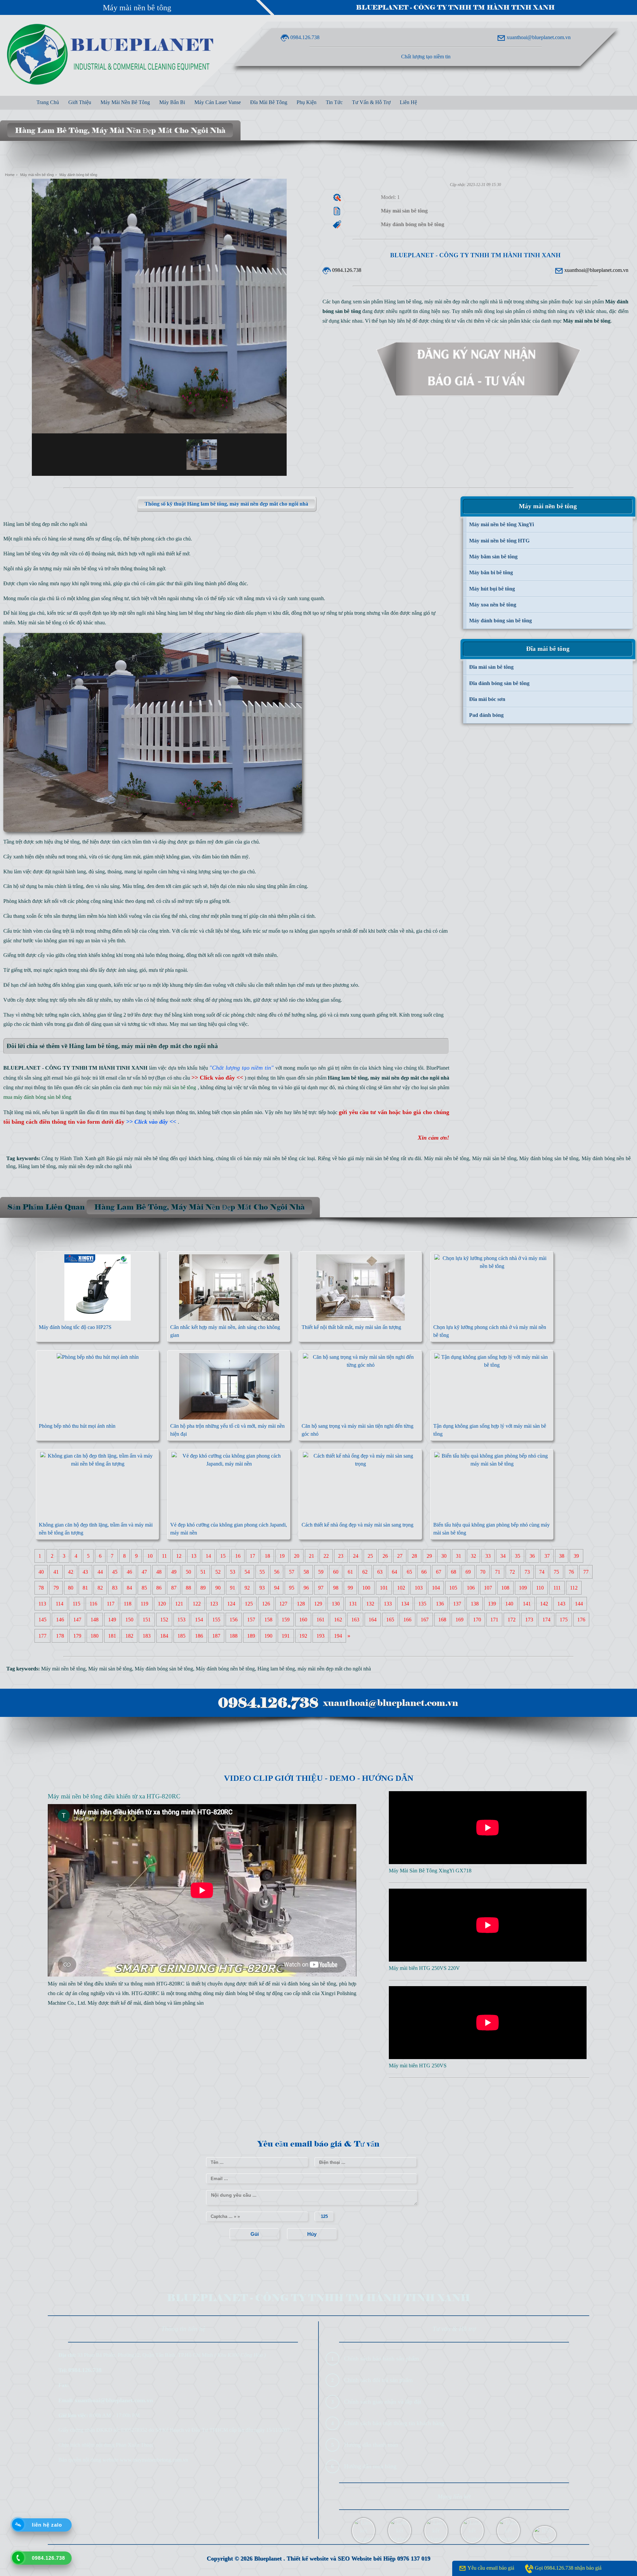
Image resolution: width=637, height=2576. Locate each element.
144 (579, 1604)
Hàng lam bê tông (37, 1166)
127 (283, 1604)
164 (373, 1620)
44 (100, 1572)
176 (581, 1620)
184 (164, 1636)
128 (301, 1604)
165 (390, 1620)
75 (556, 1572)
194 (338, 1636)
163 (355, 1620)
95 (292, 1588)
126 (266, 1604)
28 (414, 1556)
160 (303, 1620)
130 (336, 1604)
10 (150, 1556)
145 (42, 1620)
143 (561, 1604)
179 (77, 1636)
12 (179, 1556)
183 (147, 1636)
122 (197, 1604)
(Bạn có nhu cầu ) (201, 1078)
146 (60, 1620)
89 (203, 1588)
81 (85, 1588)
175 (564, 1620)
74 (542, 1572)
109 (523, 1588)
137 (457, 1604)
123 (214, 1604)
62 (365, 1572)
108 (505, 1588)
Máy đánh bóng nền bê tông (225, 1669)
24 (356, 1556)
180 (95, 1636)
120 (162, 1604)
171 (494, 1620)
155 (216, 1620)
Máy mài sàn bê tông (39, 623)
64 (394, 1572)
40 (41, 1572)
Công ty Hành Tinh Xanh (69, 1158)
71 (498, 1572)
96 (306, 1588)
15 (223, 1556)
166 (407, 1620)
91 (233, 1588)
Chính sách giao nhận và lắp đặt (383, 2402)
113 (42, 1604)
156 (234, 1620)
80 (71, 1588)
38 (562, 1556)
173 (529, 1620)
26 (385, 1556)
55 (262, 1572)
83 (115, 1588)
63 (380, 1572)
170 (477, 1620)
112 (574, 1588)
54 (247, 1572)
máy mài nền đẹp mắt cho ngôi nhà (95, 1166)
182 (129, 1636)
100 (366, 1588)
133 (388, 1604)
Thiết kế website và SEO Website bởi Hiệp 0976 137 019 (358, 2558)
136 (440, 1604)
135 (422, 1604)
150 (129, 1620)
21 (312, 1556)
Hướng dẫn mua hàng (370, 2466)
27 (400, 1556)
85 (144, 1588)
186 (199, 1636)
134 (405, 1604)
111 (557, 1588)
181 (112, 1636)
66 (424, 1572)
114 (60, 1604)
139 (492, 1604)
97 (321, 1588)
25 (370, 1556)
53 (233, 1572)
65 (409, 1572)
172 (512, 1620)
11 (164, 1556)
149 (112, 1620)
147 (77, 1620)
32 (473, 1556)
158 (268, 1620)
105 (453, 1588)
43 (85, 1572)
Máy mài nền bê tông (137, 8)
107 (488, 1588)
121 (179, 1604)
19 (282, 1556)
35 (518, 1556)
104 (436, 1588)
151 (147, 1620)
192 (303, 1636)
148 (95, 1620)
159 (286, 1620)
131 (353, 1604)
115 (76, 1604)
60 (336, 1572)
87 (174, 1588)
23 (341, 1556)
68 (454, 1572)
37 (547, 1556)
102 (401, 1588)
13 (194, 1556)
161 (320, 1620)
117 (111, 1604)
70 (483, 1572)
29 (429, 1556)
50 (188, 1572)
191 (286, 1636)
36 (532, 1556)
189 (251, 1636)
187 (216, 1636)
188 (234, 1636)
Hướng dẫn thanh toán (371, 2445)
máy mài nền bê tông (75, 568)
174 (546, 1620)
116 (93, 1604)
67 (439, 1572)
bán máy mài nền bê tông (271, 1158)
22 (326, 1556)
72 (512, 1572)
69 (468, 1572)
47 (144, 1572)
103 (419, 1588)
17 (252, 1556)
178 (60, 1636)
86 (159, 1588)
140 (509, 1604)
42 (71, 1572)
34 (503, 1556)
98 (336, 1588)
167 (425, 1620)
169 (460, 1620)
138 (475, 1604)
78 (41, 1588)
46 (129, 1572)
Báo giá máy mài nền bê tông (137, 1158)
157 (251, 1620)
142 (544, 1604)
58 (306, 1572)
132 (370, 1604)
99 (350, 1588)
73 (527, 1572)
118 (128, 1604)
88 (188, 1588)
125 (249, 1604)
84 (129, 1588)
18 (267, 1556)
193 (320, 1636)
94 (277, 1588)
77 (586, 1572)
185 (181, 1636)
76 (571, 1572)
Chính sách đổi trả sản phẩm (378, 2380)
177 (42, 1636)
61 (350, 1572)
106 (471, 1588)
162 (338, 1620)
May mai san (183, 1024)
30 (444, 1556)
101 (384, 1588)
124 (231, 1604)
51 (203, 1572)
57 (292, 1572)
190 (268, 1636)
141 (527, 1604)
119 (144, 1604)
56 (277, 1572)
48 (159, 1572)
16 (238, 1556)
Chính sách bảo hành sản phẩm (382, 2358)
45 (115, 1572)
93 (262, 1588)
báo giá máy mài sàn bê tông (369, 1158)
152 (164, 1620)
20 (297, 1556)
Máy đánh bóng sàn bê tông (549, 1158)
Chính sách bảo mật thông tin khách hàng (394, 2423)
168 (442, 1620)
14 (208, 1556)
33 (488, 1556)
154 (199, 1620)
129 (318, 1604)
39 (576, 1556)
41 (56, 1572)
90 (218, 1588)
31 (459, 1556)
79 (56, 1588)
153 (181, 1620)
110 (540, 1588)
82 (100, 1588)
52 (218, 1572)
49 (174, 1572)
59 (321, 1572)
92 (247, 1588)
